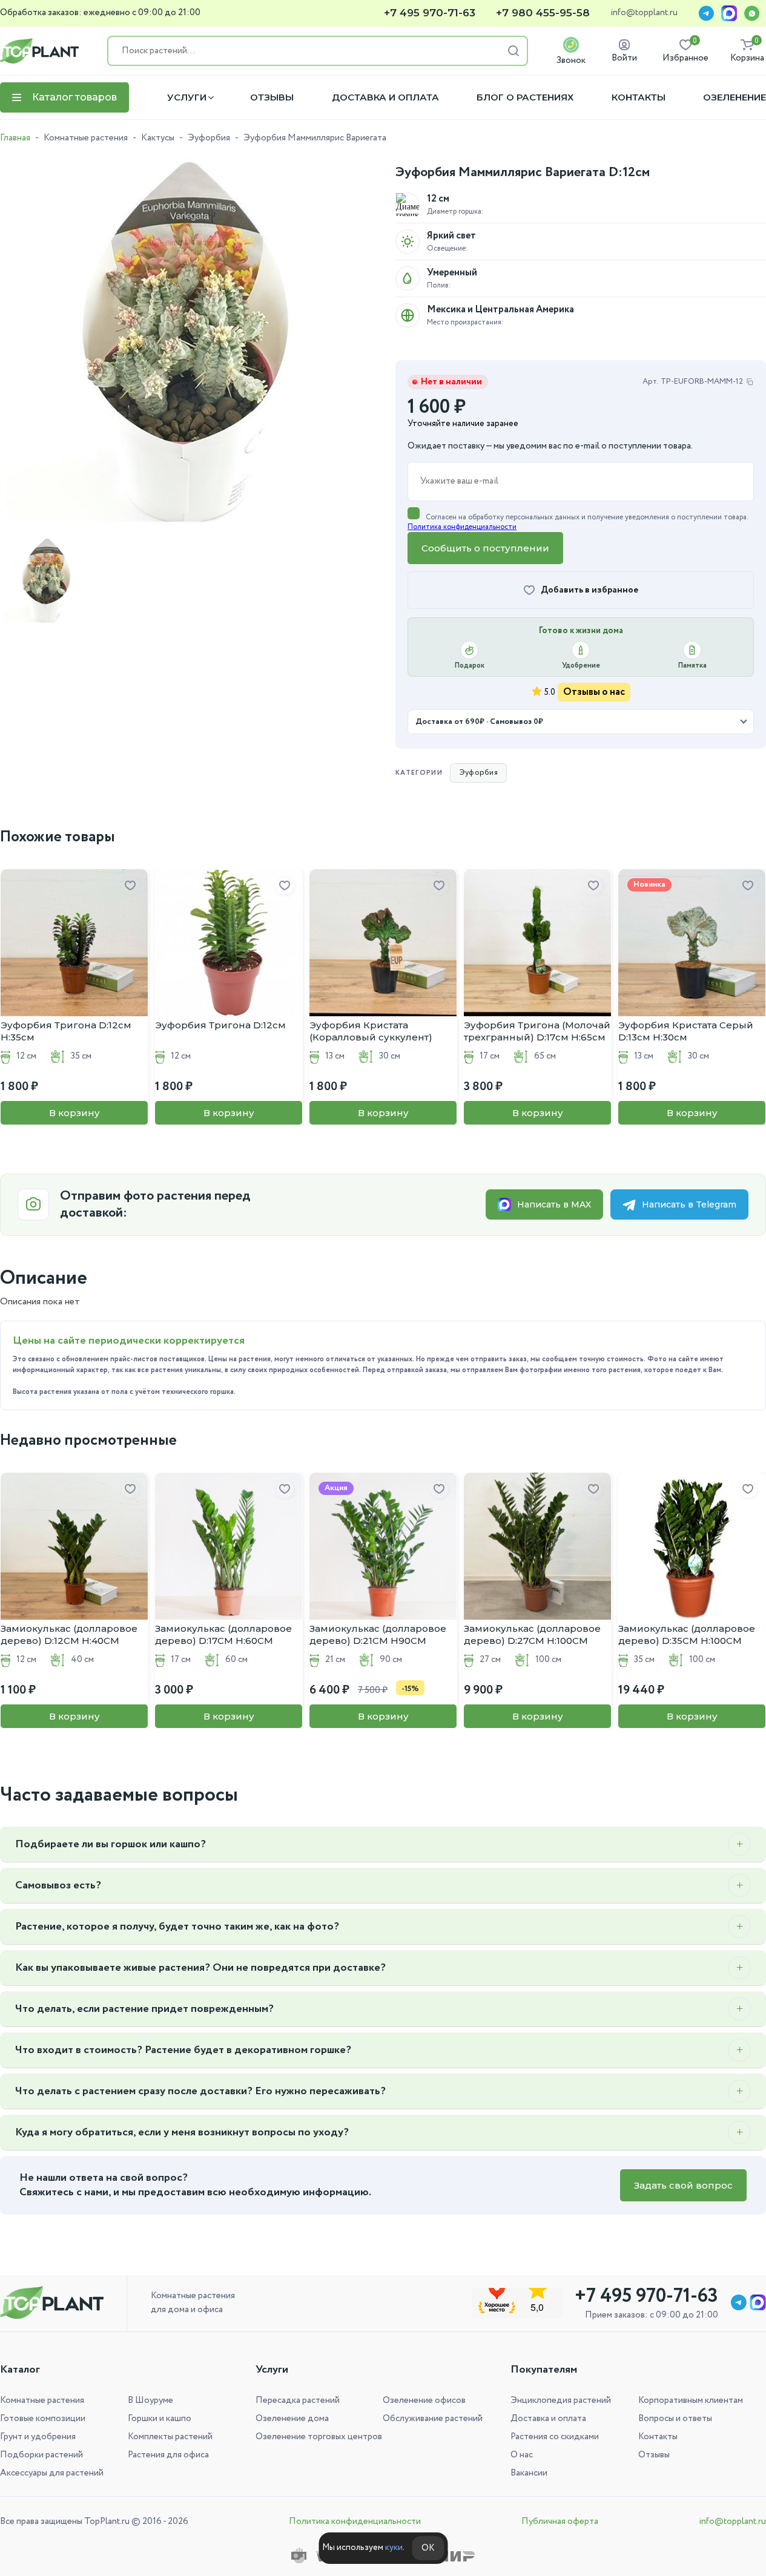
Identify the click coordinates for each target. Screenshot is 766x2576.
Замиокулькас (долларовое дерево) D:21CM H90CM (378, 1635)
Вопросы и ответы (675, 2419)
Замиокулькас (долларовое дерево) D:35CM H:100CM (687, 1635)
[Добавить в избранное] (130, 886)
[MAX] (729, 13)
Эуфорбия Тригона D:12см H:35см (66, 1031)
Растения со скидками (555, 2437)
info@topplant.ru (644, 13)
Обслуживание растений (433, 2419)
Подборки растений (41, 2455)
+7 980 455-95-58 (543, 13)
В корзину (74, 1113)
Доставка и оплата (385, 97)
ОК (428, 2548)
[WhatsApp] (752, 13)
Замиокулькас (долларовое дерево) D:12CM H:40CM (69, 1635)
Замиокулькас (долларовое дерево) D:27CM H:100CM (532, 1635)
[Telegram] (706, 13)
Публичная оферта (560, 2522)
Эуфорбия (209, 138)
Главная (15, 138)
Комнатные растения (86, 138)
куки (394, 2548)
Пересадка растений (298, 2400)
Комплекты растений (170, 2437)
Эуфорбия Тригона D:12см (220, 1025)
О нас (522, 2455)
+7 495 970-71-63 (430, 13)
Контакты (639, 97)
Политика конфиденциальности (462, 527)
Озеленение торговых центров (319, 2437)
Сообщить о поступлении (485, 548)
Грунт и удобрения (38, 2437)
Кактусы (158, 138)
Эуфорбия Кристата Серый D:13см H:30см (686, 1031)
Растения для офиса (168, 2455)
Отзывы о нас (594, 692)
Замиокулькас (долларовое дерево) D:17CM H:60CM (223, 1635)
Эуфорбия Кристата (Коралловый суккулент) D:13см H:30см (371, 1031)
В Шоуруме (150, 2400)
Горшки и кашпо (160, 2419)
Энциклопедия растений (561, 2400)
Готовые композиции (43, 2419)
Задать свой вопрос (683, 2185)
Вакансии (529, 2473)
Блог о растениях (525, 97)
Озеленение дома (292, 2419)
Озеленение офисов (424, 2400)
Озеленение (735, 97)
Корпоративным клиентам (691, 2400)
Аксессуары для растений (52, 2473)
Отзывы (272, 97)
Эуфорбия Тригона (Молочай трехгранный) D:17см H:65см (537, 1031)
